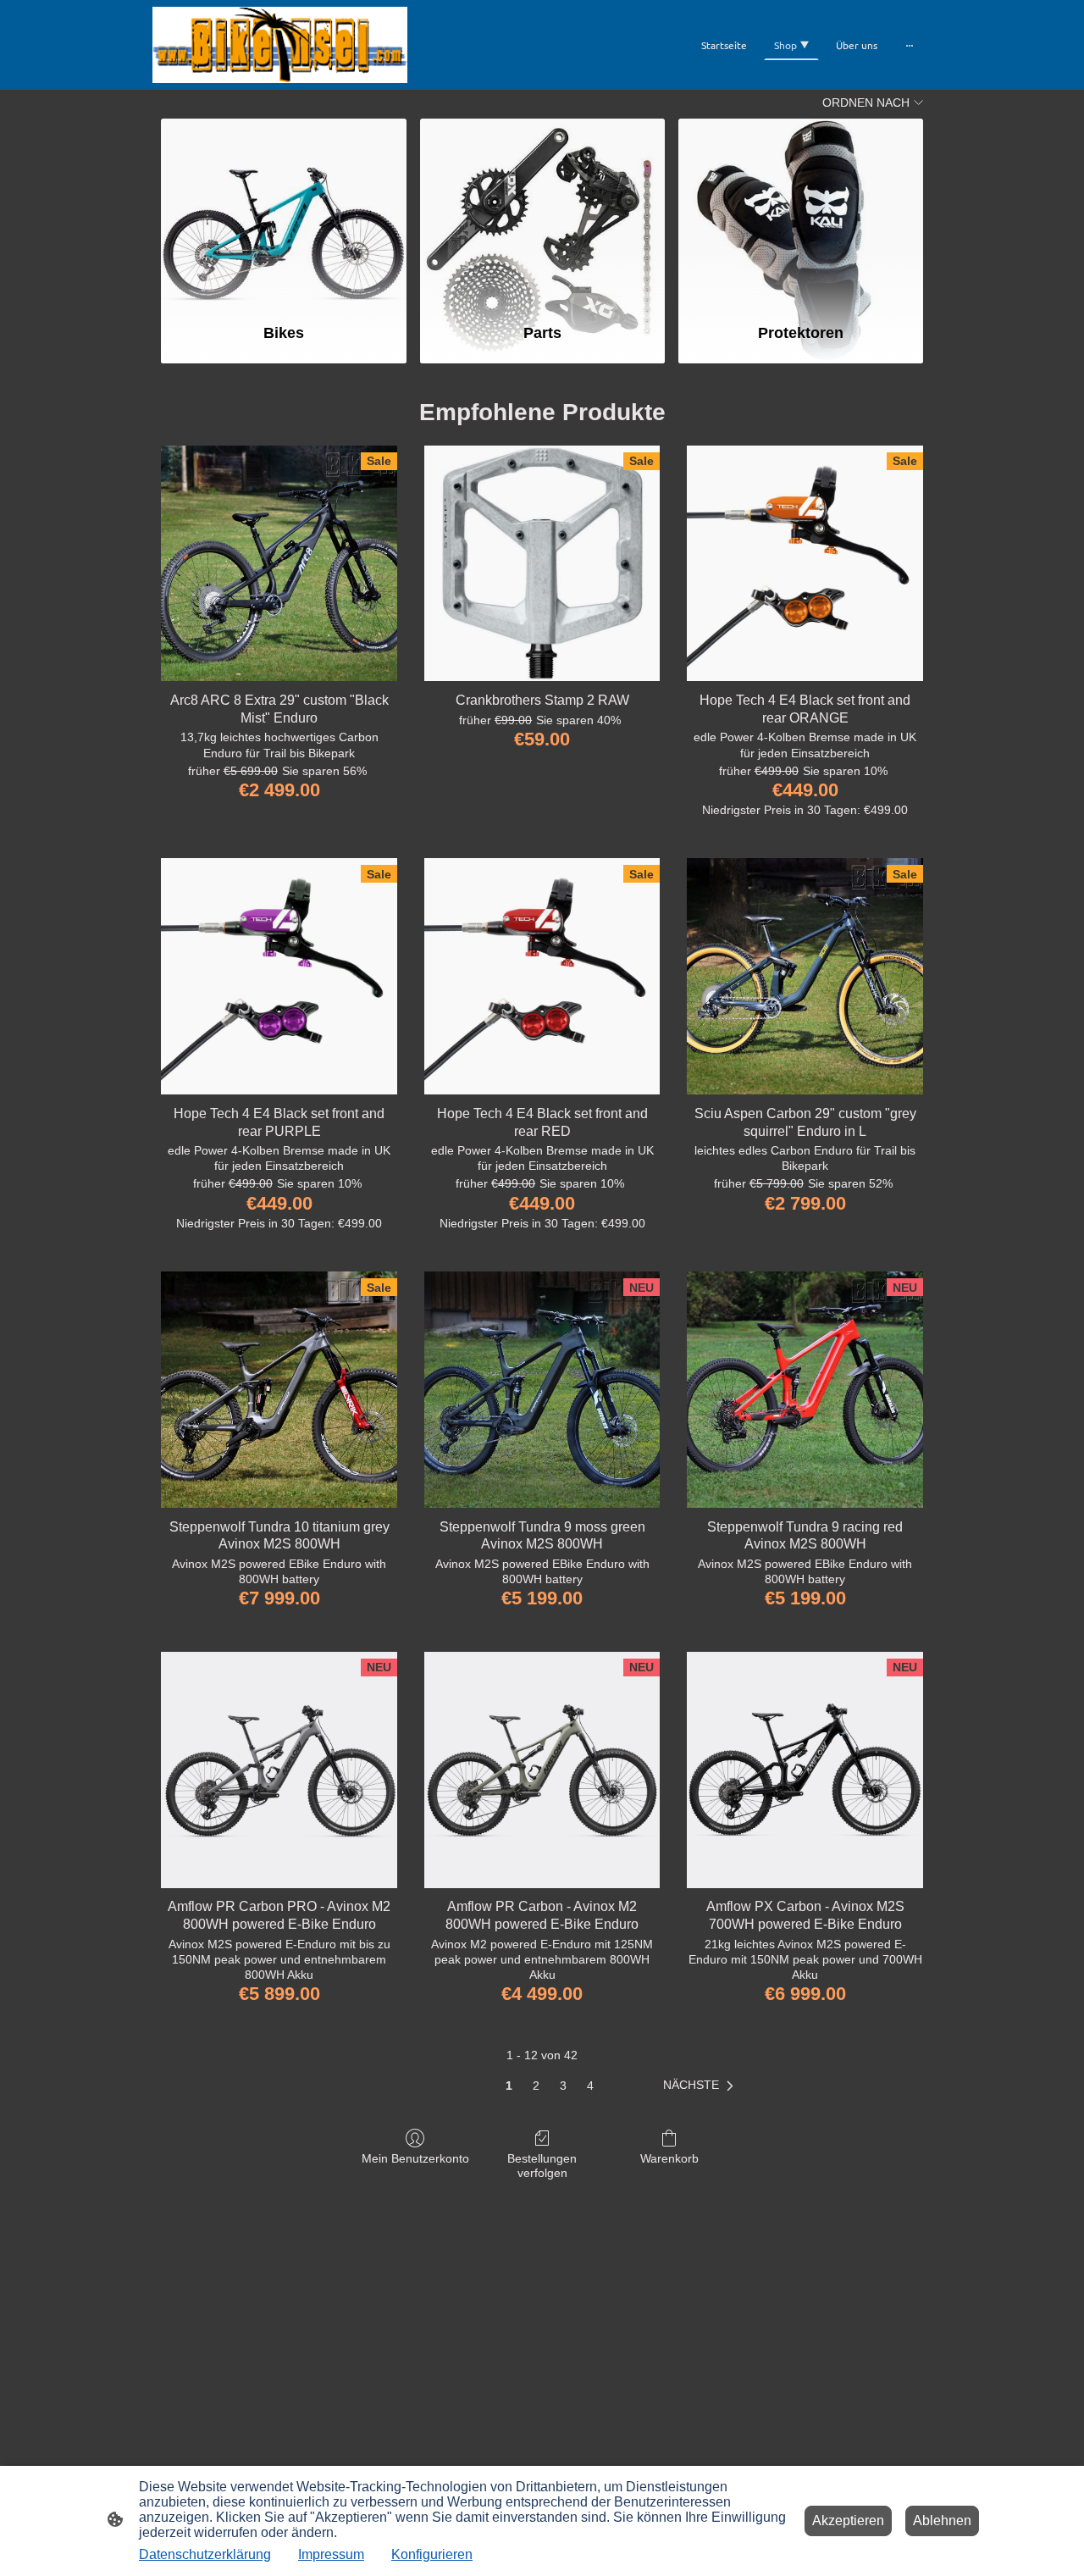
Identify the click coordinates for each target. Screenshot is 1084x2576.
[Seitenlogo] (280, 45)
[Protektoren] (801, 213)
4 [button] (590, 2086)
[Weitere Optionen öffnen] (910, 45)
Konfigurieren (432, 2554)
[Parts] (542, 213)
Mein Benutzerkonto (415, 2158)
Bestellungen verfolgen (542, 2166)
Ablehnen (942, 2521)
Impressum (331, 2554)
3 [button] (563, 2086)
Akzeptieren (848, 2521)
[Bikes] (283, 213)
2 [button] (536, 2086)
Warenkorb (669, 2158)
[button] (702, 2086)
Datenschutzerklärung (205, 2554)
